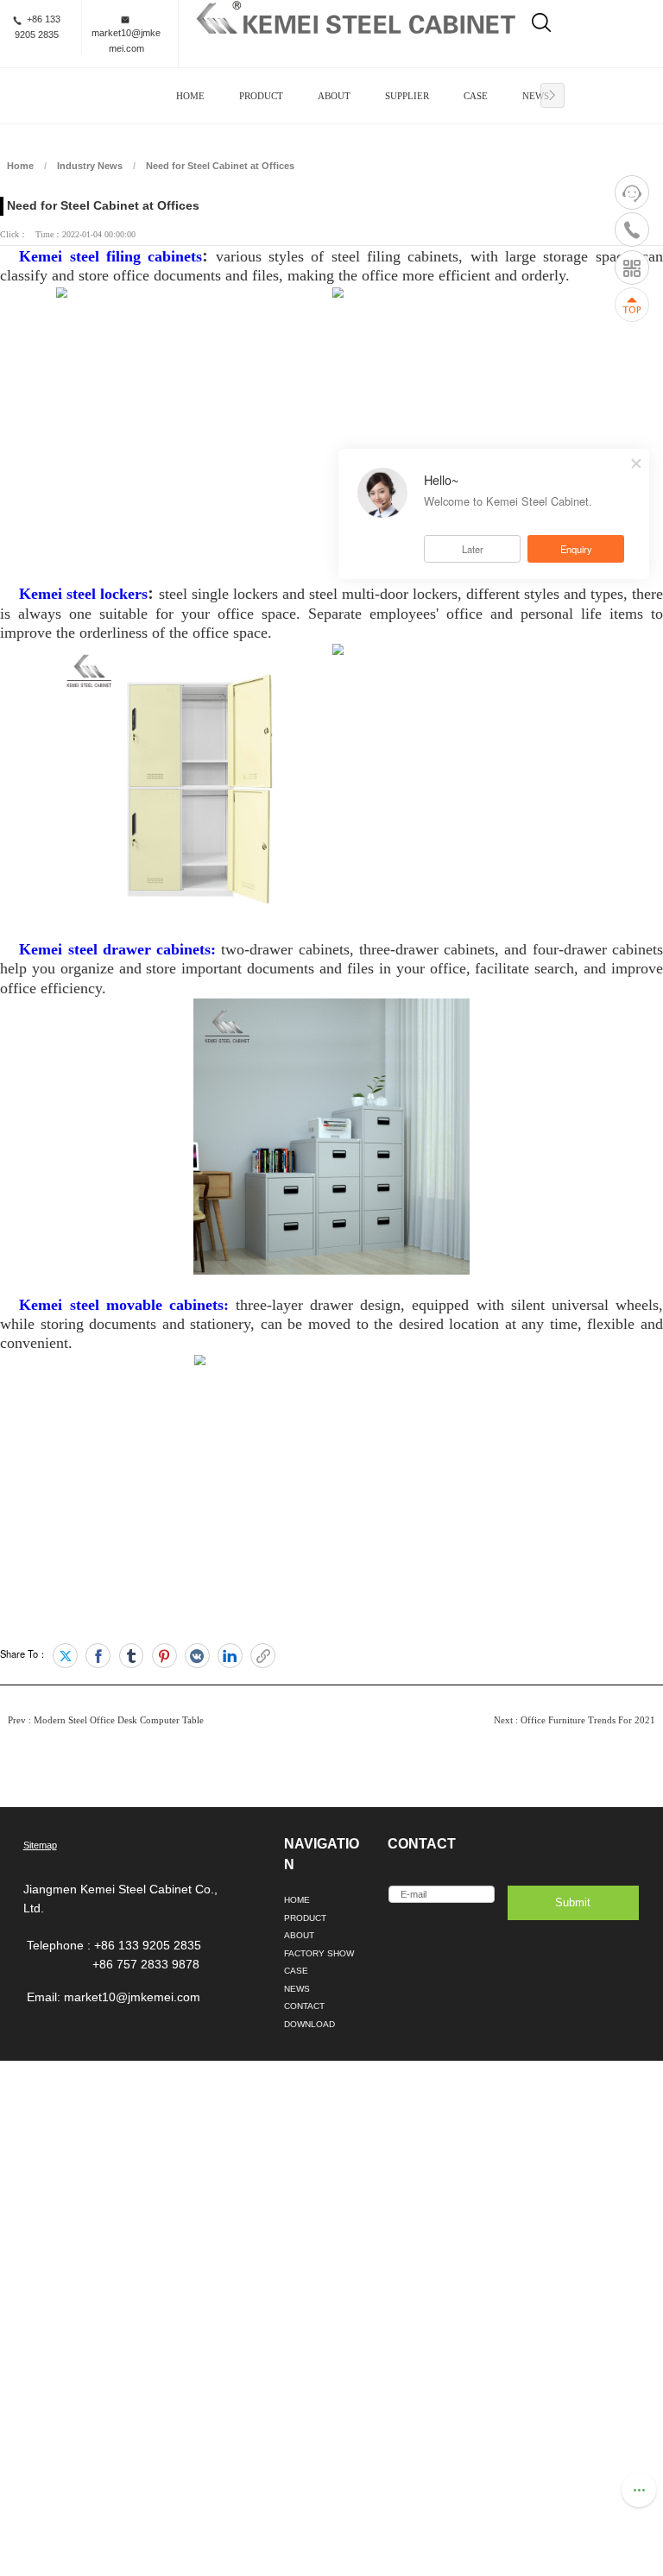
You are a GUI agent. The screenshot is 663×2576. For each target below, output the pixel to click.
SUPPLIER (407, 96)
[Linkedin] (230, 1656)
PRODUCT (261, 96)
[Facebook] (98, 1656)
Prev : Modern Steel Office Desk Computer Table (106, 1720)
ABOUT (334, 96)
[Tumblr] (132, 1656)
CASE (476, 96)
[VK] (197, 1656)
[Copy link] (263, 1656)
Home (20, 166)
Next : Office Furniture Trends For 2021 (575, 1720)
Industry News (90, 166)
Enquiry (576, 549)
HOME (190, 96)
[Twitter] (65, 1656)
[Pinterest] (164, 1656)
